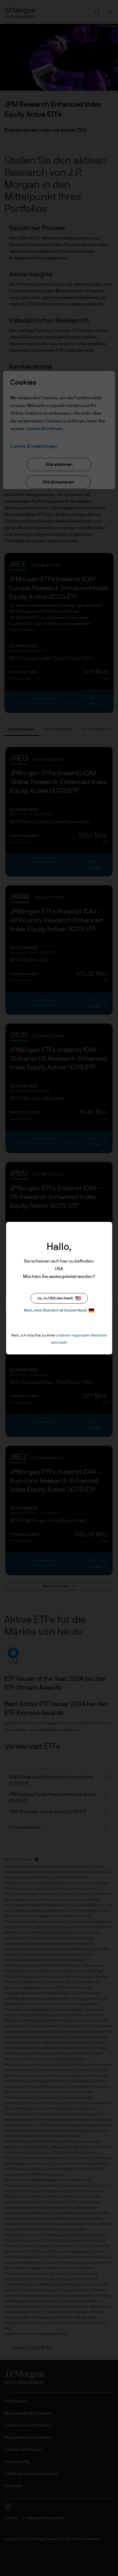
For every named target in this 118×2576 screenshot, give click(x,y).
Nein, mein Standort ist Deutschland (55, 1310)
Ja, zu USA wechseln (55, 1298)
